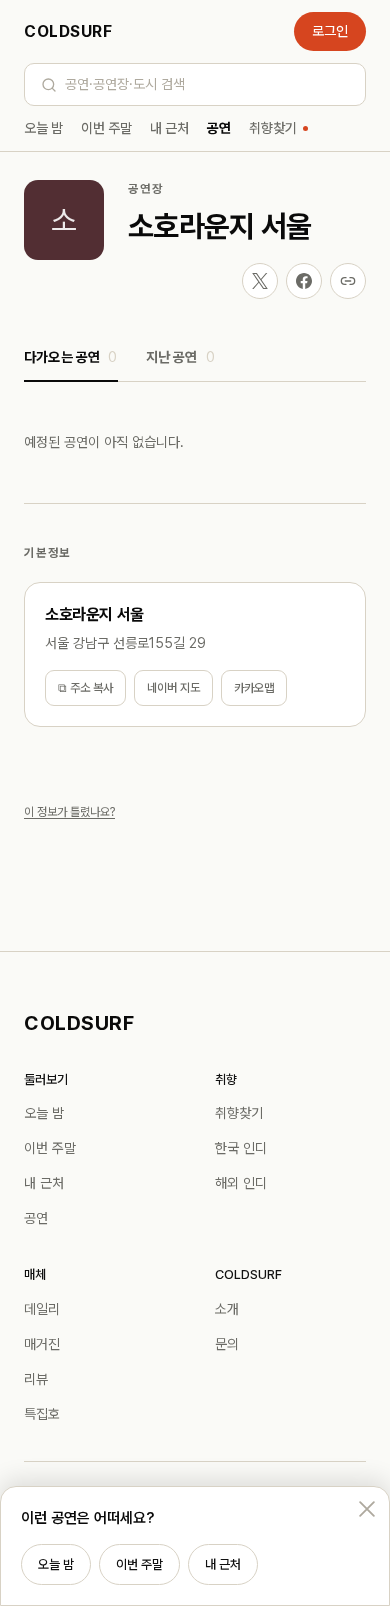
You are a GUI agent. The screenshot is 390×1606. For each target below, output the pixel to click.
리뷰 (36, 1379)
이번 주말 (106, 128)
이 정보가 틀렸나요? (69, 812)
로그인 (330, 31)
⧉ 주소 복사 (85, 688)
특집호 (42, 1414)
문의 (227, 1344)
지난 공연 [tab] (180, 357)
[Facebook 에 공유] (304, 281)
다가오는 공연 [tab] (71, 357)
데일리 (42, 1309)
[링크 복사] (348, 281)
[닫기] (367, 1509)
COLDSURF (68, 31)
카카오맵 (254, 688)
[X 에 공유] (260, 281)
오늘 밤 (43, 128)
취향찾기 (273, 128)
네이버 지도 (173, 688)
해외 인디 (241, 1183)
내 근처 (169, 128)
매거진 (42, 1344)
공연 (219, 128)
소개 (227, 1309)
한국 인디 (241, 1148)
